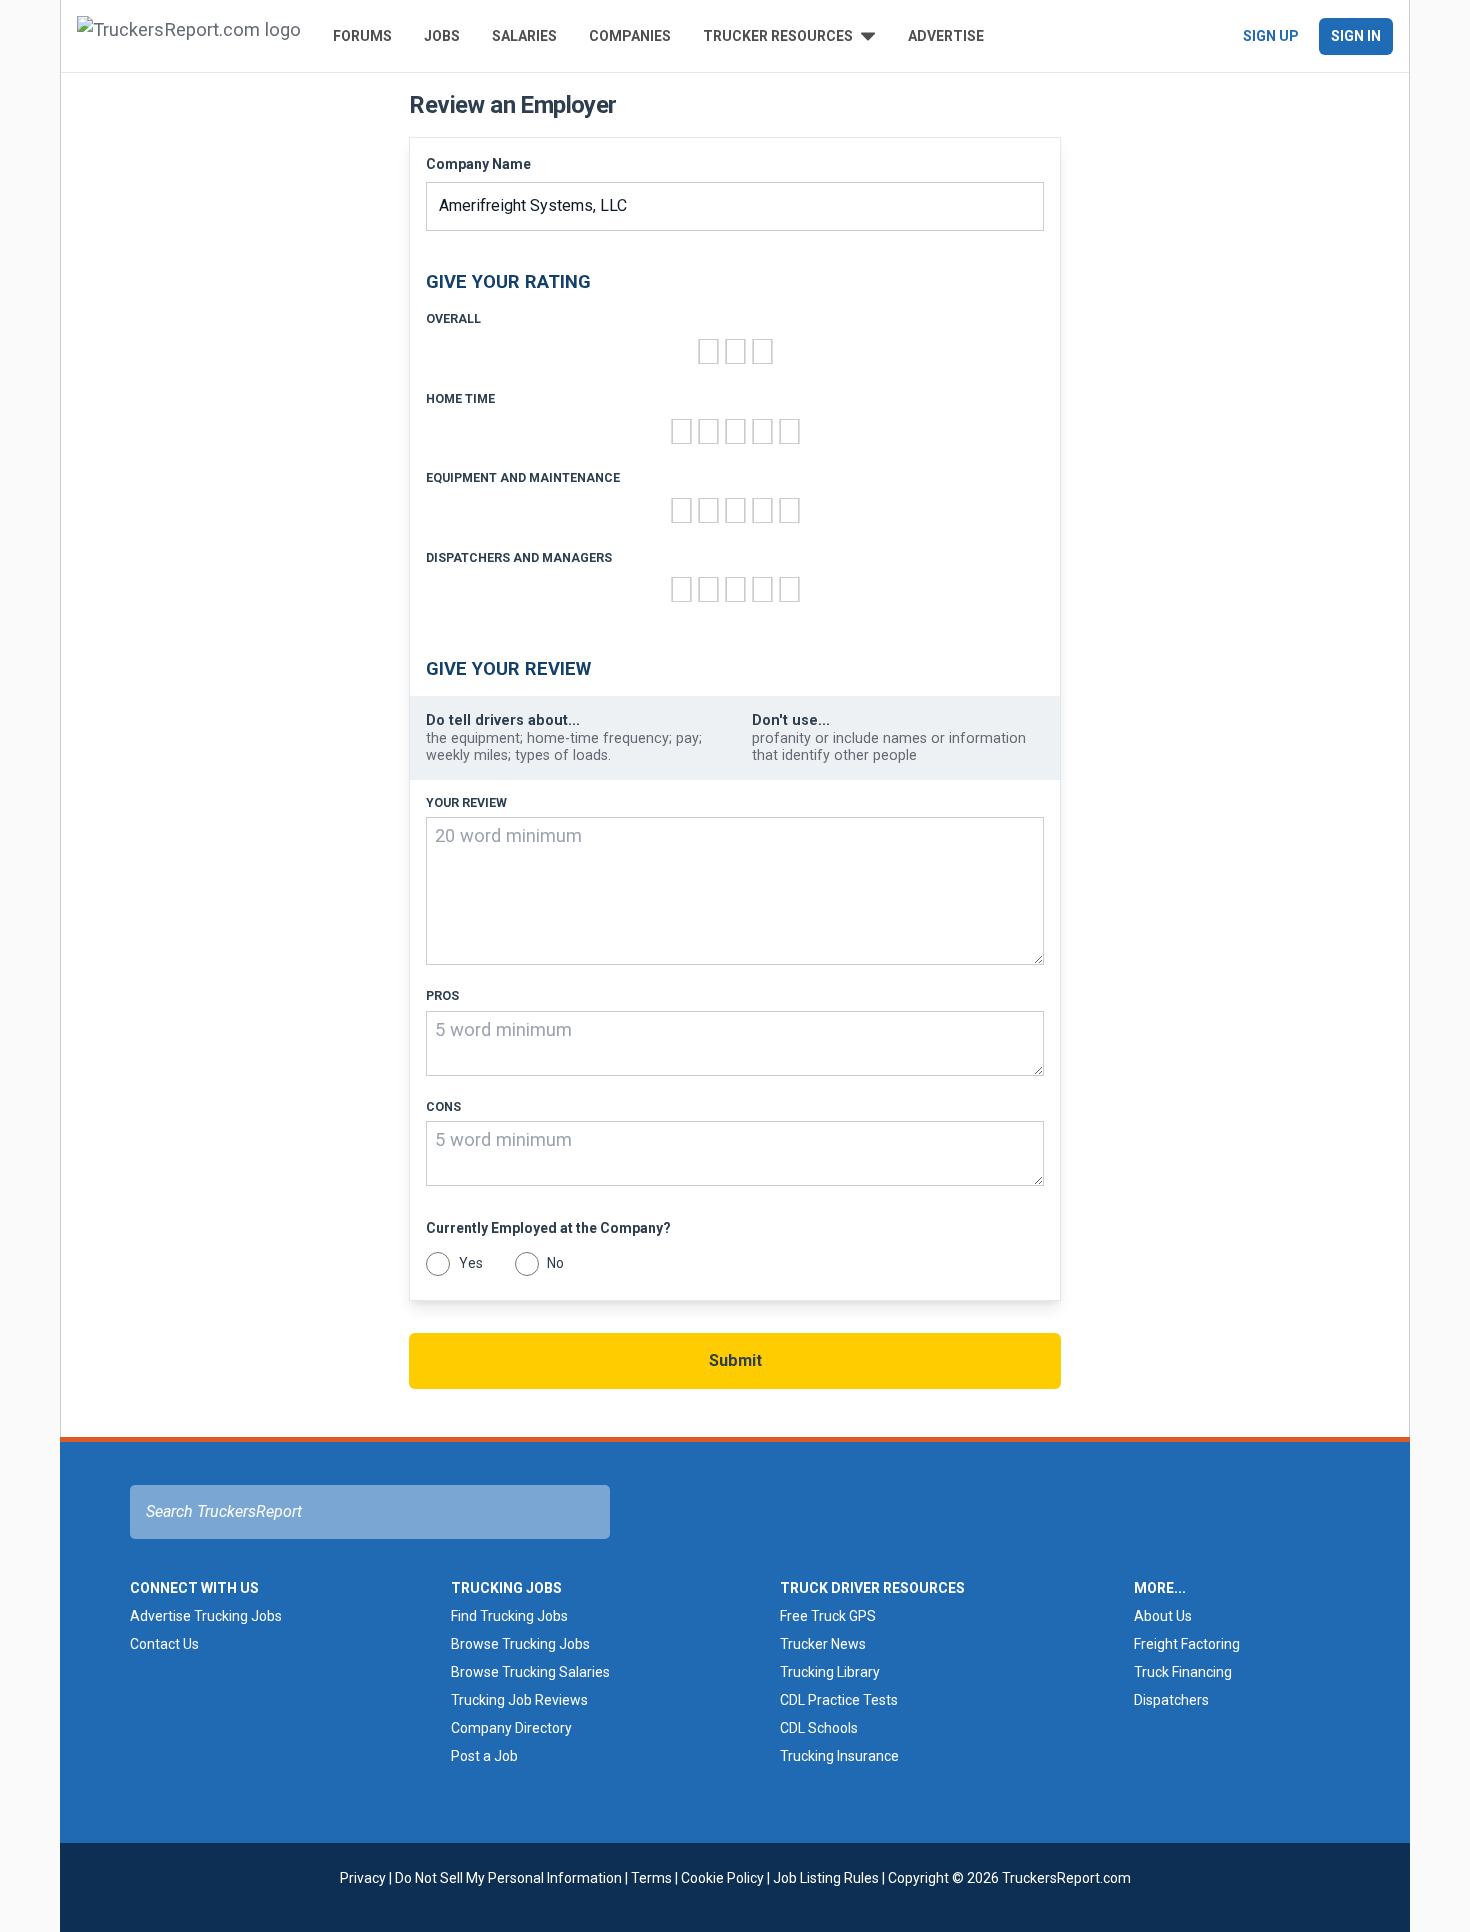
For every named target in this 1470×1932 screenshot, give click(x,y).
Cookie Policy (722, 1878)
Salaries (524, 36)
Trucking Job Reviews (519, 1700)
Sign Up (1271, 36)
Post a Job (484, 1756)
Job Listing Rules (826, 1878)
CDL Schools (819, 1728)
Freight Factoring (1187, 1644)
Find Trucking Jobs (509, 1616)
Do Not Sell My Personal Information (508, 1878)
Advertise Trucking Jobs (206, 1616)
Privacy (363, 1878)
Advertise (946, 36)
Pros (442, 996)
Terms (651, 1878)
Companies (630, 36)
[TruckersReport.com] (189, 36)
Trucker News (823, 1644)
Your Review (466, 803)
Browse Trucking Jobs (520, 1644)
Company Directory (511, 1728)
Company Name (478, 164)
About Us (1163, 1616)
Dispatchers (1171, 1700)
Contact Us (164, 1644)
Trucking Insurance (839, 1756)
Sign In (1356, 36)
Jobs (442, 36)
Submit (735, 1360)
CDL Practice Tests (839, 1700)
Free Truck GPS (828, 1616)
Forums (362, 36)
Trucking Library (830, 1672)
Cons (443, 1107)
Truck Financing (1183, 1672)
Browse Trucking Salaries (530, 1672)
